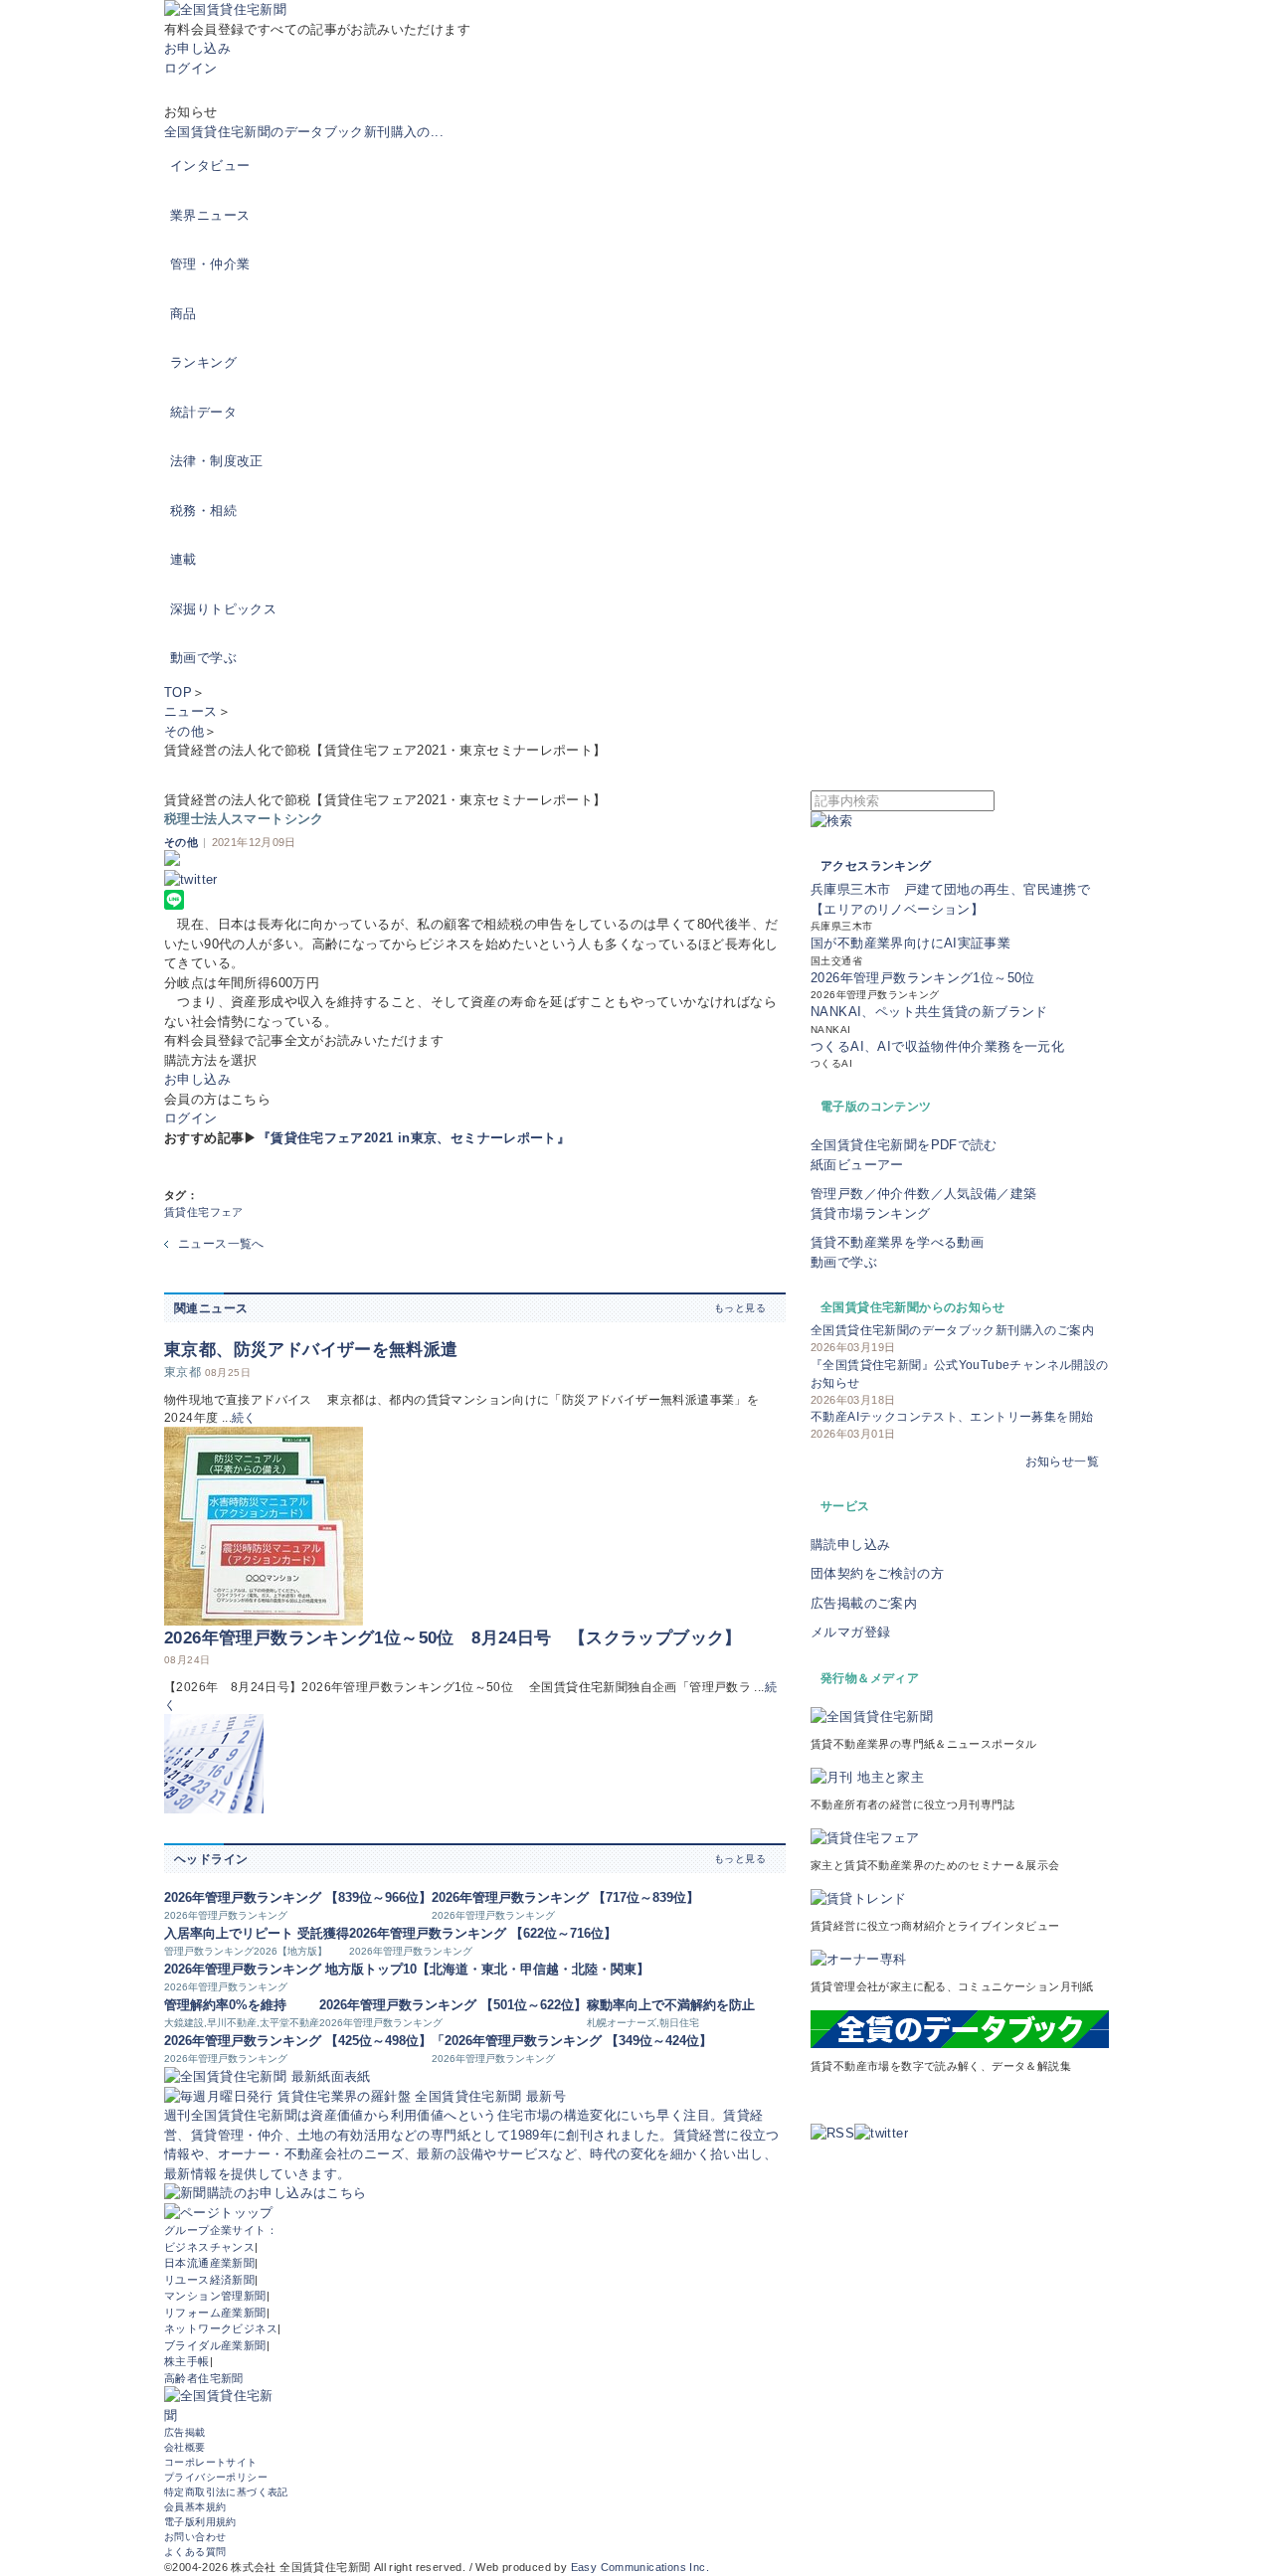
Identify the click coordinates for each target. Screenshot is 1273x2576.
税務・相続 (203, 511)
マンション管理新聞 (215, 2296)
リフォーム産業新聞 (215, 2313)
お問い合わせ (195, 2537)
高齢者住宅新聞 (204, 2378)
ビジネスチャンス (209, 2247)
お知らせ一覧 (1062, 1461)
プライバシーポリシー (216, 2477)
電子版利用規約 (200, 2522)
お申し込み (197, 48)
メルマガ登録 (850, 1632)
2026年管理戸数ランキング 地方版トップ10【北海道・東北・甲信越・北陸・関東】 (407, 1969)
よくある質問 (195, 2552)
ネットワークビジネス (221, 2328)
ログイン (191, 68)
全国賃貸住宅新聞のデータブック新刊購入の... (304, 132)
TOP (178, 692)
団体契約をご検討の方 (877, 1573)
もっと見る (740, 1308)
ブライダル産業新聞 (215, 2345)
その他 (184, 731)
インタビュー (210, 166)
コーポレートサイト (211, 2462)
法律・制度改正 (217, 461)
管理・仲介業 (210, 264)
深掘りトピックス (223, 609)
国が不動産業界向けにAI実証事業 (910, 943)
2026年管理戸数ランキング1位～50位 (923, 978)
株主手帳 (187, 2361)
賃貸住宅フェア (204, 1212)
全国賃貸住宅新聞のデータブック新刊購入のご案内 (952, 1330)
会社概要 (185, 2447)
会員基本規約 (195, 2507)
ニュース (191, 711)
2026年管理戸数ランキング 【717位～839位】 (565, 1897)
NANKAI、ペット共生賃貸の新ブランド (929, 1012)
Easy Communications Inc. (640, 2567)
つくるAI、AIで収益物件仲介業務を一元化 (937, 1046)
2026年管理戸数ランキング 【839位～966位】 (298, 1897)
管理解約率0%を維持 (225, 2005)
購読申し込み (850, 1545)
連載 (183, 559)
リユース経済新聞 (209, 2280)
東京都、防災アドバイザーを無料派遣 (311, 1350)
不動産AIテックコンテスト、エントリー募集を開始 (952, 1417)
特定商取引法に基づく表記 (226, 2492)
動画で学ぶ (203, 658)
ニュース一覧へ (221, 1244)
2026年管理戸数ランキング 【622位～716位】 (483, 1933)
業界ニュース (210, 215)
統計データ (203, 412)
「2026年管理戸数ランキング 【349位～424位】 (572, 2041)
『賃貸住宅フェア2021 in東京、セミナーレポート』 (414, 1138)
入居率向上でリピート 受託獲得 (257, 1933)
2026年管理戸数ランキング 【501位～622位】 (453, 2005)
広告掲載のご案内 (864, 1603)
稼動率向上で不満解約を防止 (671, 2005)
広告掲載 (185, 2432)
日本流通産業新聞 (209, 2263)
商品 (183, 314)
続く (244, 1418)
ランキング (203, 362)
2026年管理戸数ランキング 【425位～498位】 (298, 2041)
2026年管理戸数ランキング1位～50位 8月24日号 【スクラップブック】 (453, 1638)
